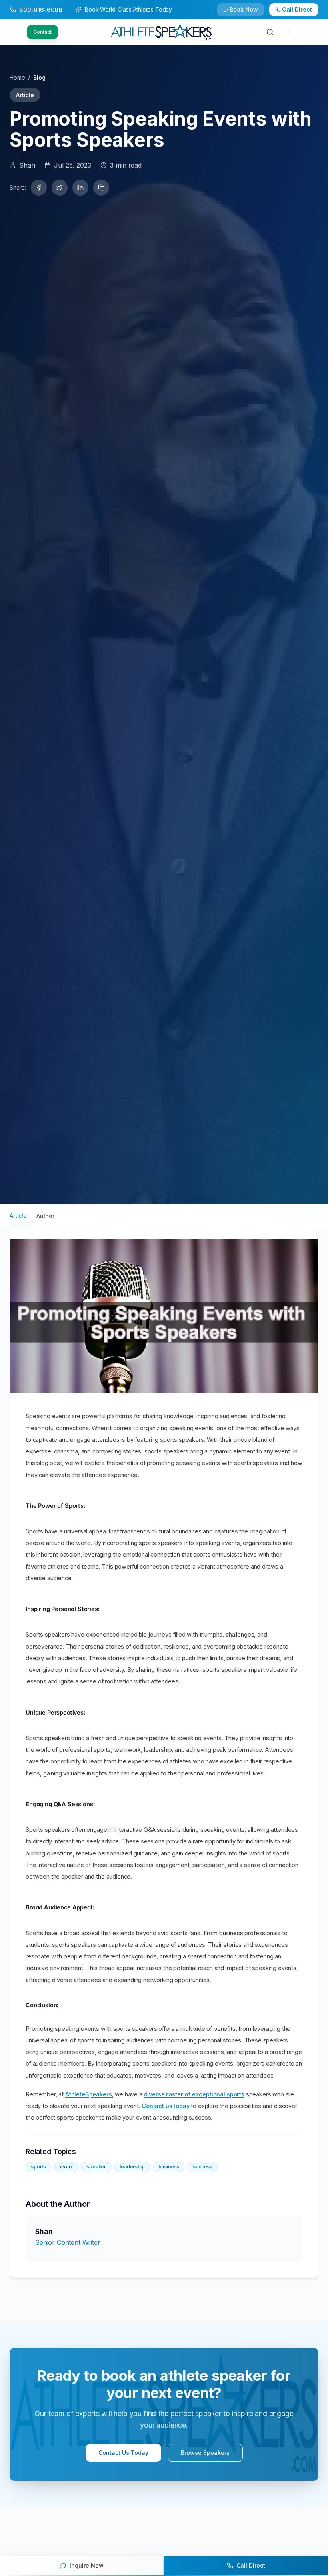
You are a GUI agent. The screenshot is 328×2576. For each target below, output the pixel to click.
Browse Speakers (205, 2453)
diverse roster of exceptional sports (194, 2094)
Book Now (244, 9)
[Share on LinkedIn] (80, 188)
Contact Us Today (123, 2453)
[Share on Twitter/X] (60, 188)
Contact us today (165, 2106)
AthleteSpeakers (89, 2094)
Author (45, 1216)
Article (18, 1216)
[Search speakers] (270, 32)
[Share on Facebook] (39, 188)
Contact (42, 32)
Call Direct (297, 9)
